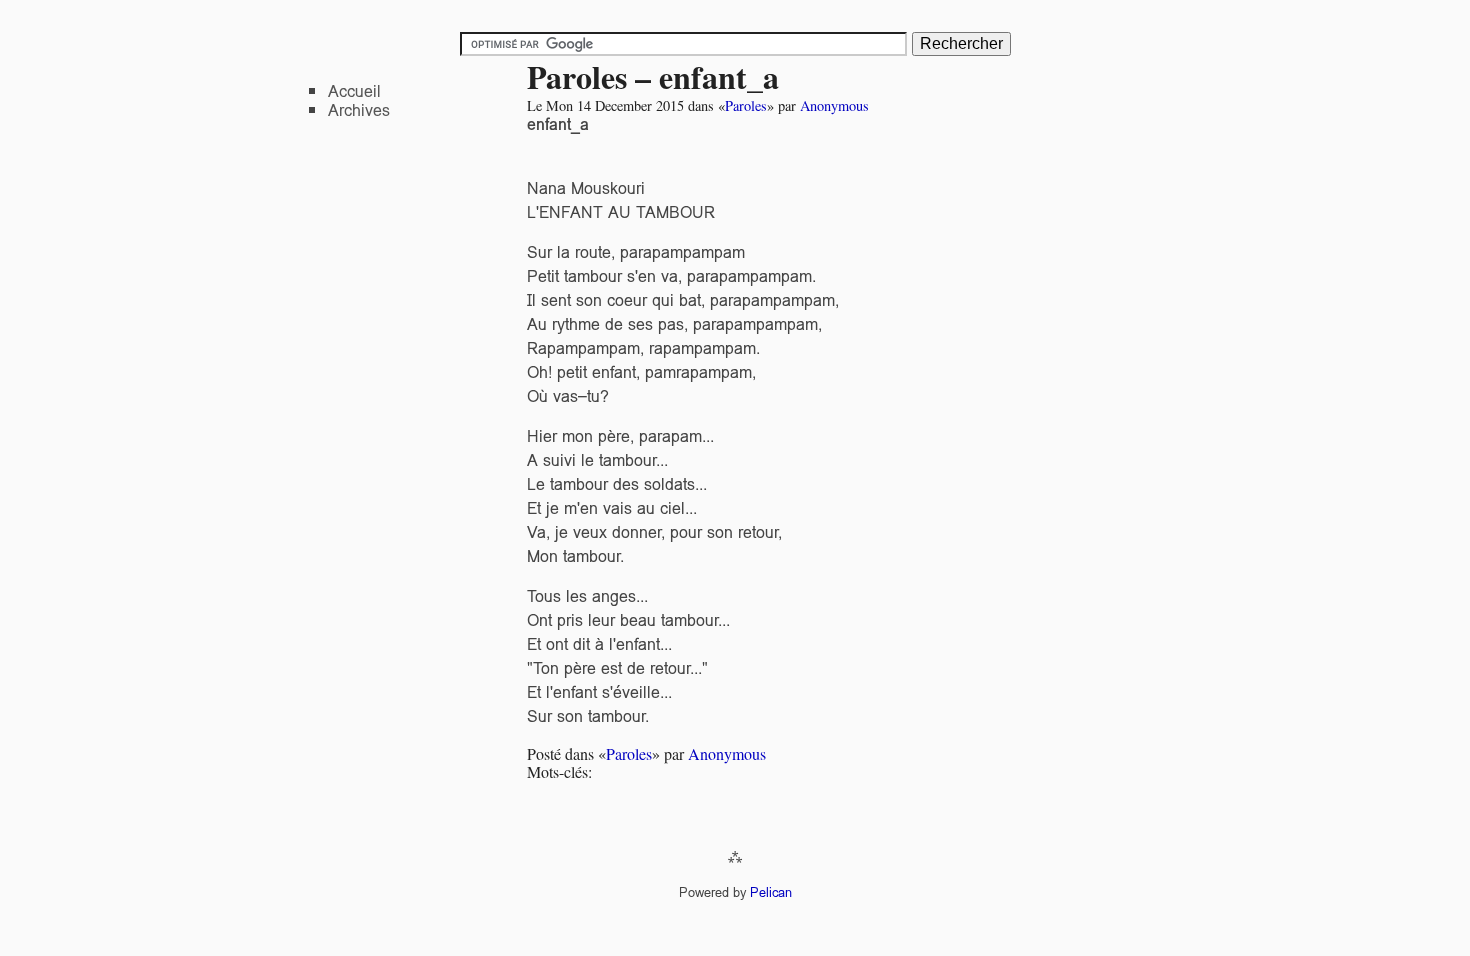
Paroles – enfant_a (653, 76)
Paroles (746, 105)
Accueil (354, 91)
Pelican (771, 892)
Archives (359, 110)
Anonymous (834, 105)
